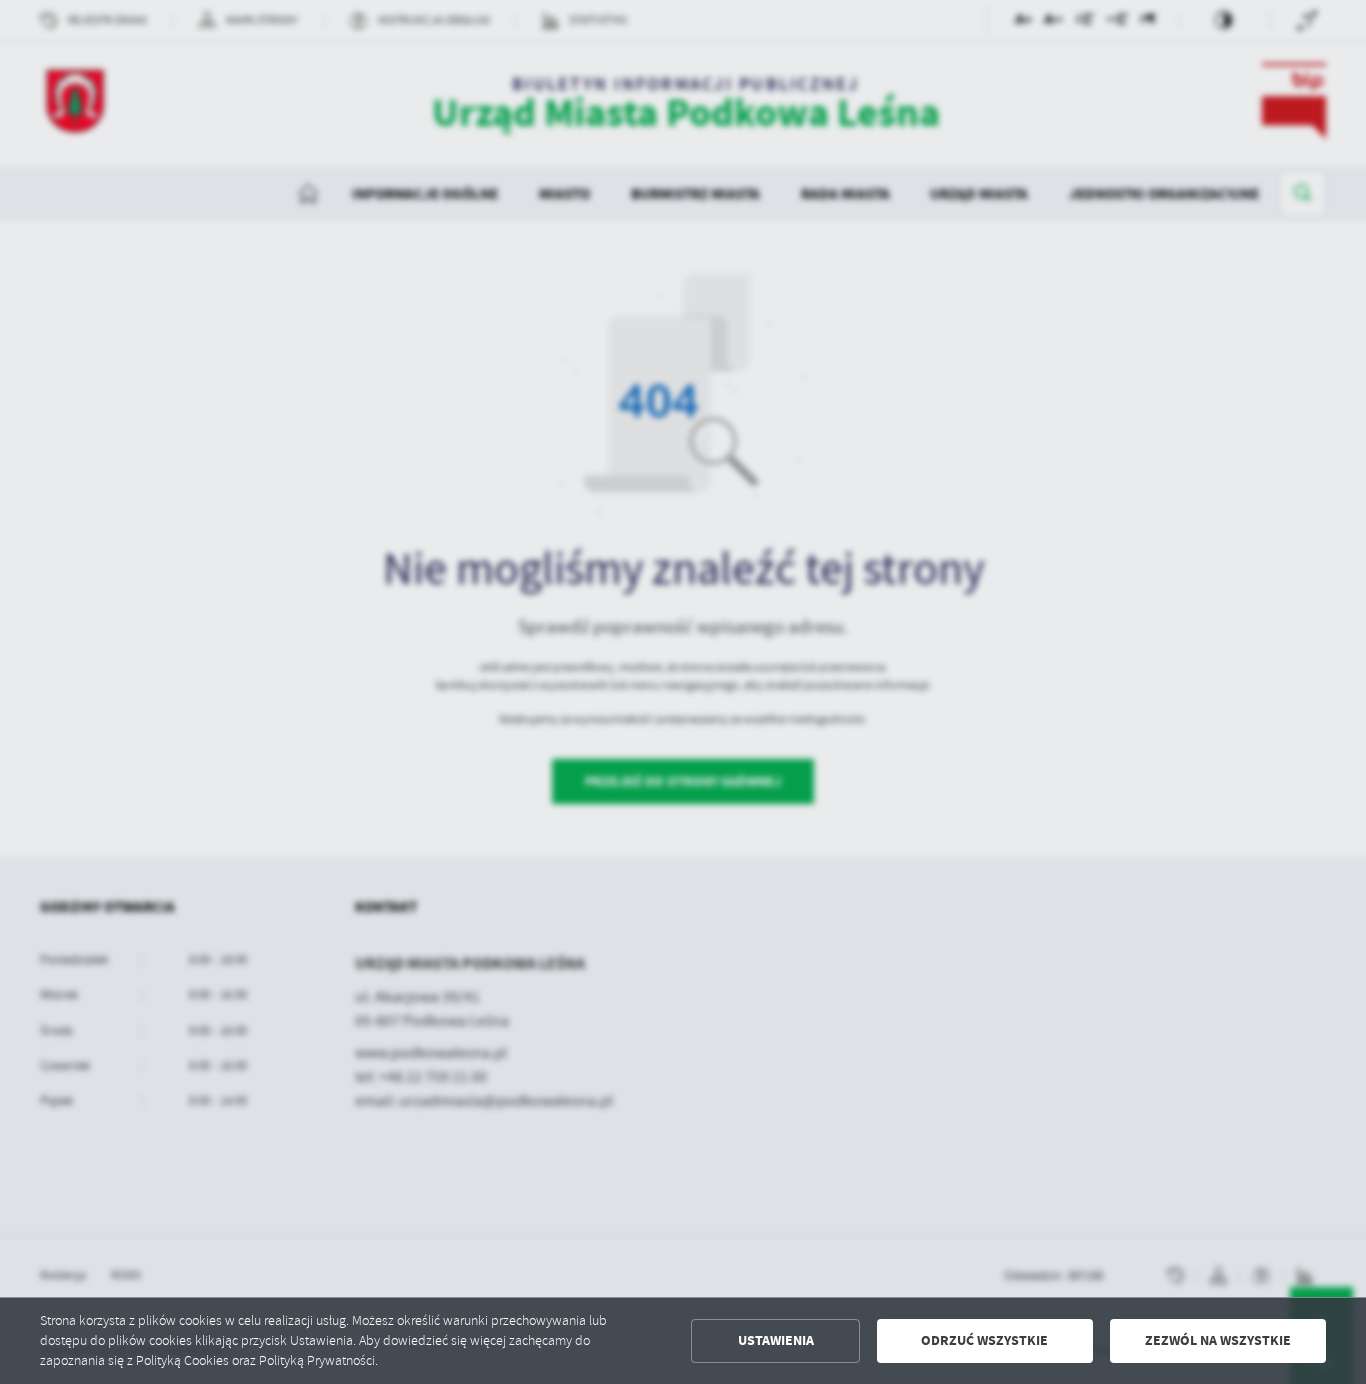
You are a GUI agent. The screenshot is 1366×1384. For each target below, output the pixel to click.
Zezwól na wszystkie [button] (1218, 1340)
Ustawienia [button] (776, 1340)
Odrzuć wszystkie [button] (984, 1340)
